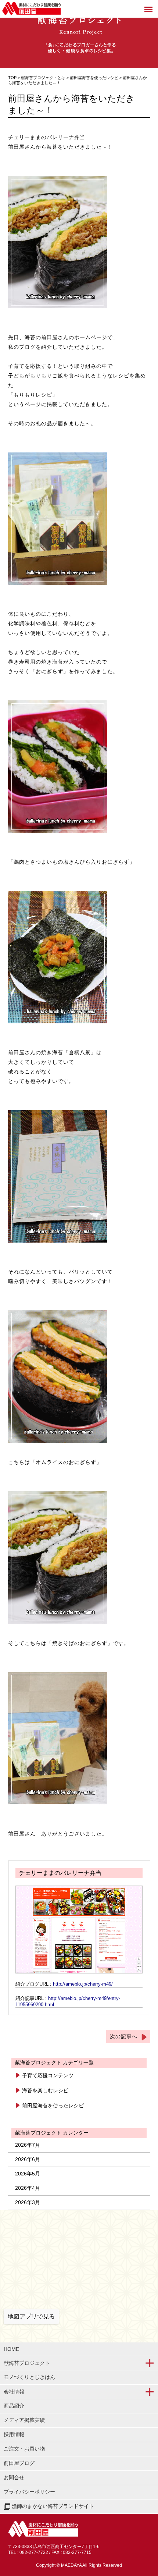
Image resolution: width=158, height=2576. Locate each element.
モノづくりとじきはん (29, 2377)
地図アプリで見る (31, 2316)
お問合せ (14, 2477)
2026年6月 (28, 2159)
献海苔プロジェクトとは (43, 78)
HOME (11, 2349)
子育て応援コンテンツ (48, 2075)
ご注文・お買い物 (24, 2449)
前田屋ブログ (19, 2463)
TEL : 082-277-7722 (28, 2552)
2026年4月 (28, 2188)
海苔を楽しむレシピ (45, 2090)
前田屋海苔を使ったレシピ (95, 78)
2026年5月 (28, 2174)
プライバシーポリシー (29, 2492)
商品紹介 (14, 2406)
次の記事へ (124, 2036)
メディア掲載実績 (24, 2420)
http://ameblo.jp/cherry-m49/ (83, 1984)
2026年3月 (28, 2202)
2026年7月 (28, 2145)
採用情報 (14, 2434)
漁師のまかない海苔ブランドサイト (52, 2506)
